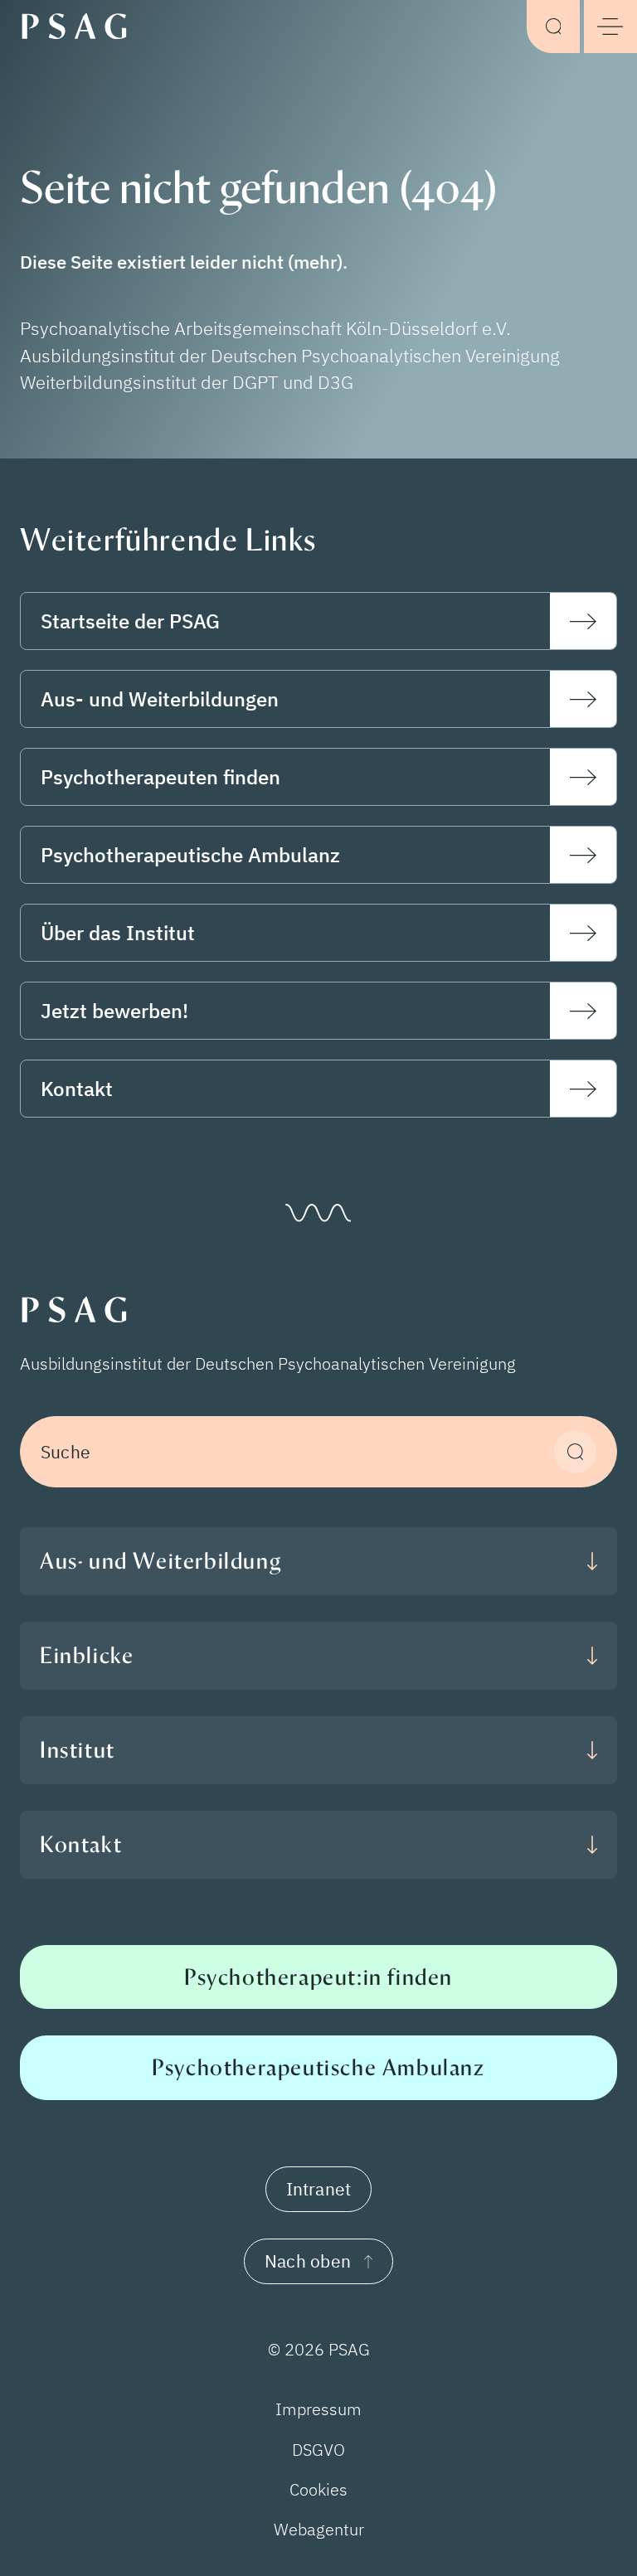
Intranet (319, 2189)
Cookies (318, 2489)
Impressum (318, 2409)
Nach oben (308, 2261)
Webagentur (319, 2529)
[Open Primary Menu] (610, 27)
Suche (66, 1452)
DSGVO (318, 2450)
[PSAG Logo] (81, 25)
